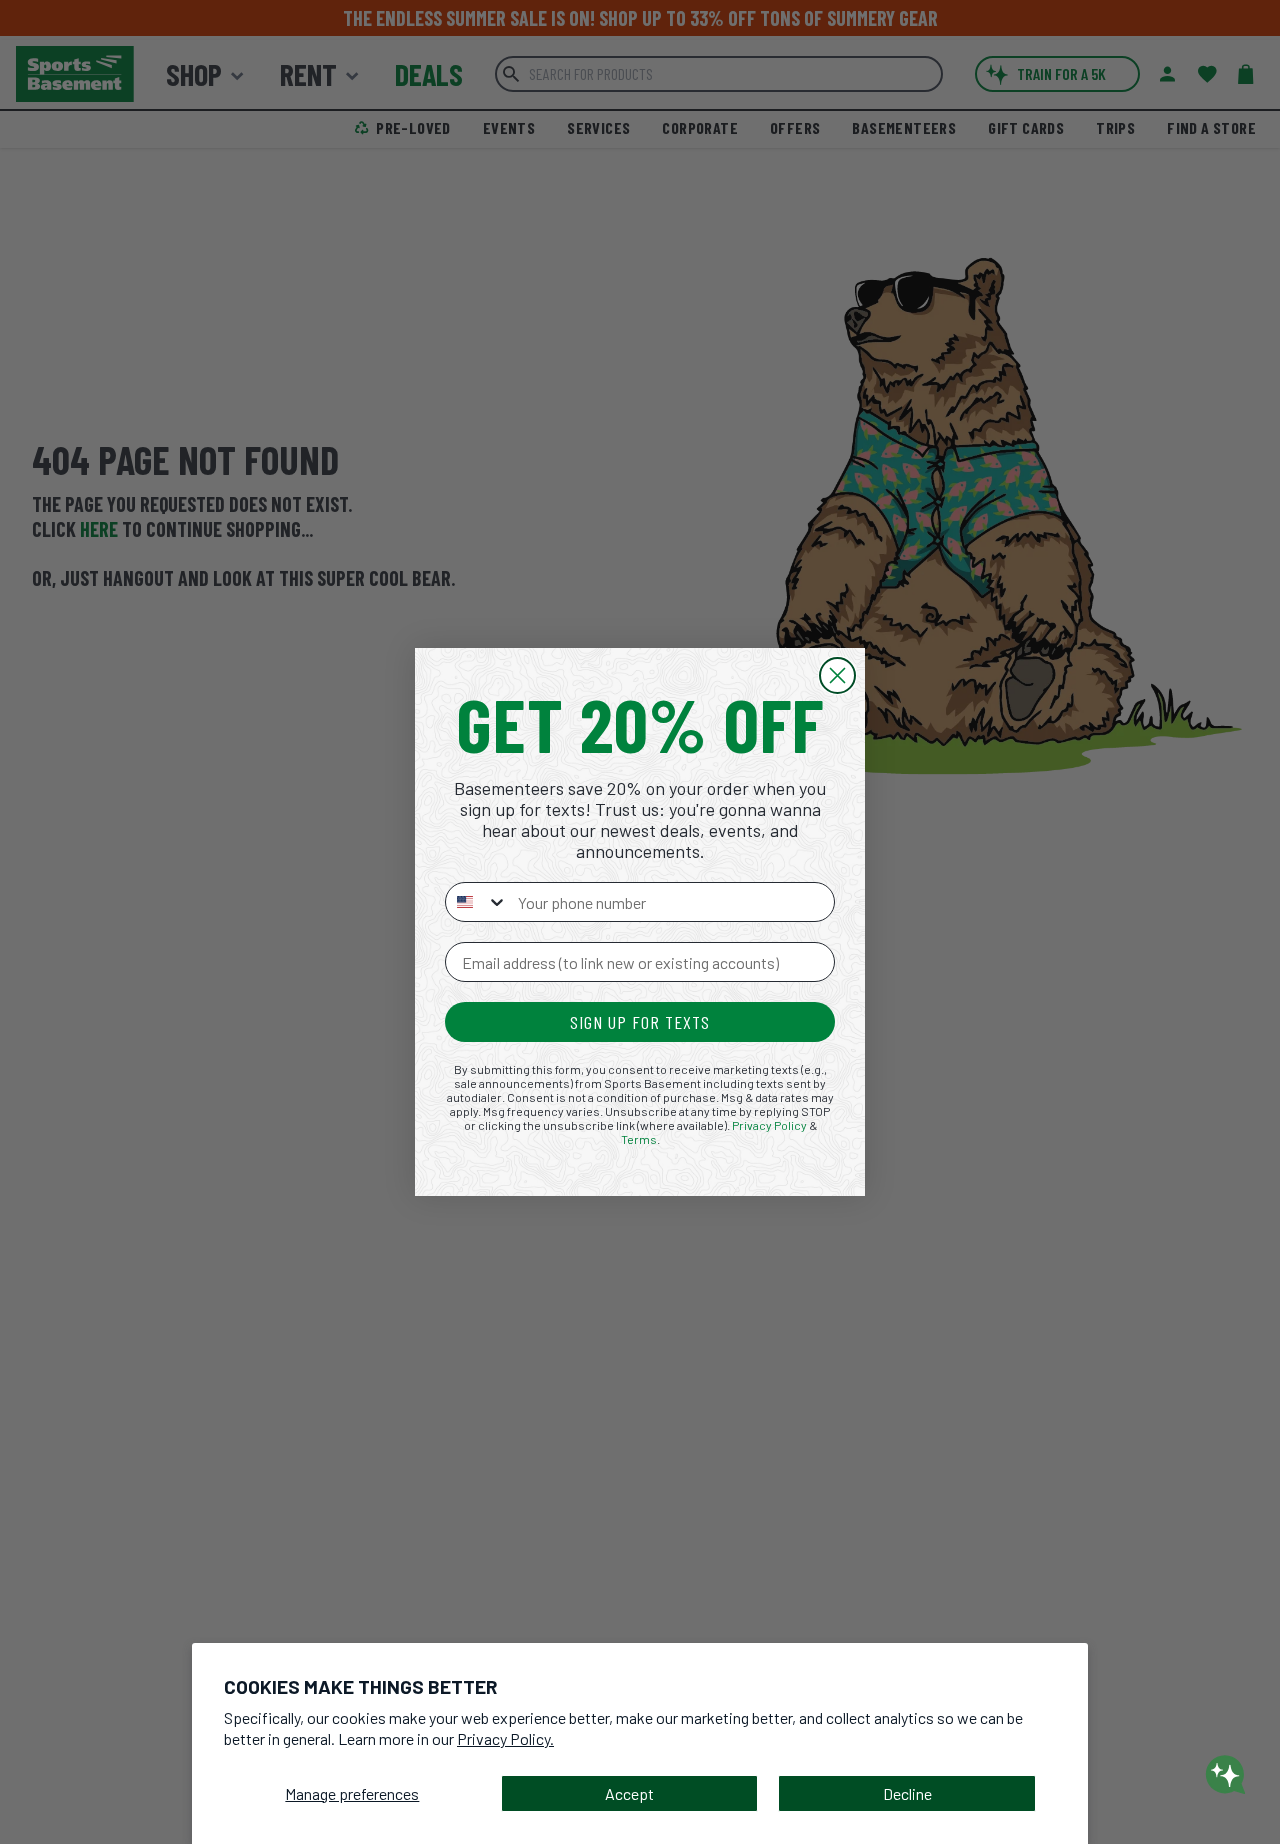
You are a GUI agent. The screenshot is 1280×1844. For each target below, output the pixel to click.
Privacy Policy (769, 1125)
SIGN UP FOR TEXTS (640, 1022)
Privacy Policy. (505, 1738)
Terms (639, 1139)
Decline (907, 1793)
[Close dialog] (837, 675)
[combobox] (477, 902)
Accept (629, 1793)
